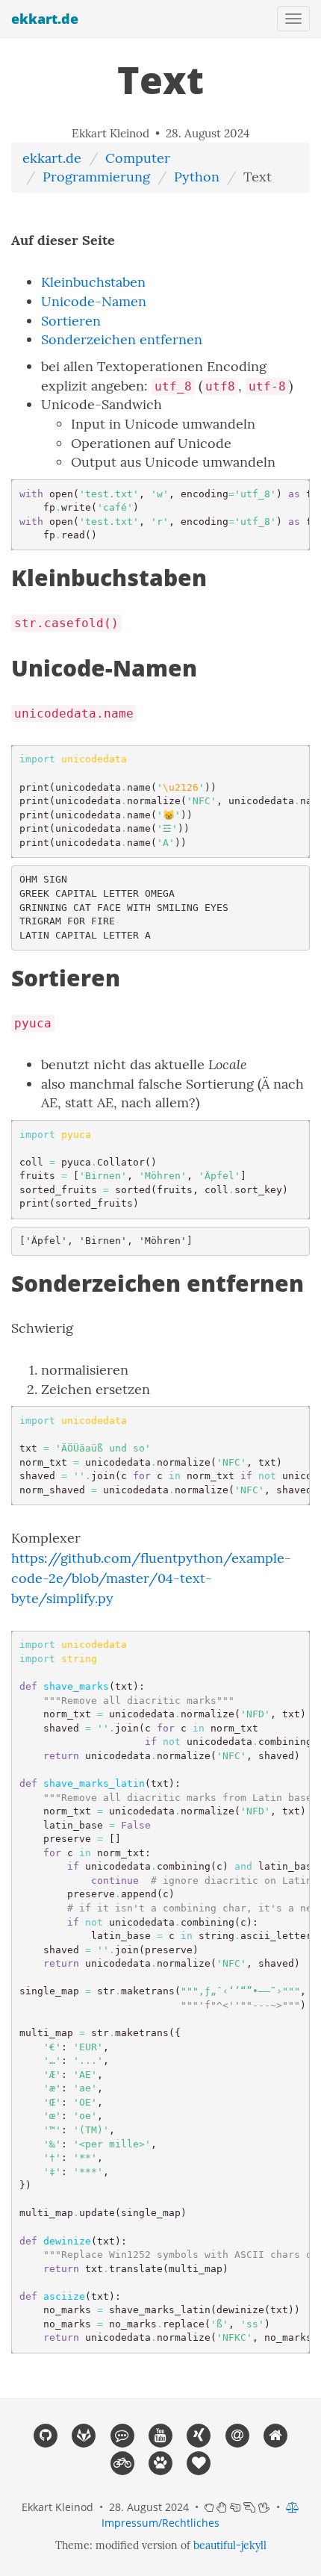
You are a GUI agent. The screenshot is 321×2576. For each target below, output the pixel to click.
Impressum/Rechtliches (160, 2523)
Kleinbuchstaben (93, 282)
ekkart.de (45, 19)
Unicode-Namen (94, 301)
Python (197, 177)
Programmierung (96, 177)
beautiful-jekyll (230, 2545)
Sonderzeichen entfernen (122, 339)
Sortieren (71, 321)
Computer (138, 158)
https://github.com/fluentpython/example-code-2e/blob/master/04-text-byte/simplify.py (151, 1578)
